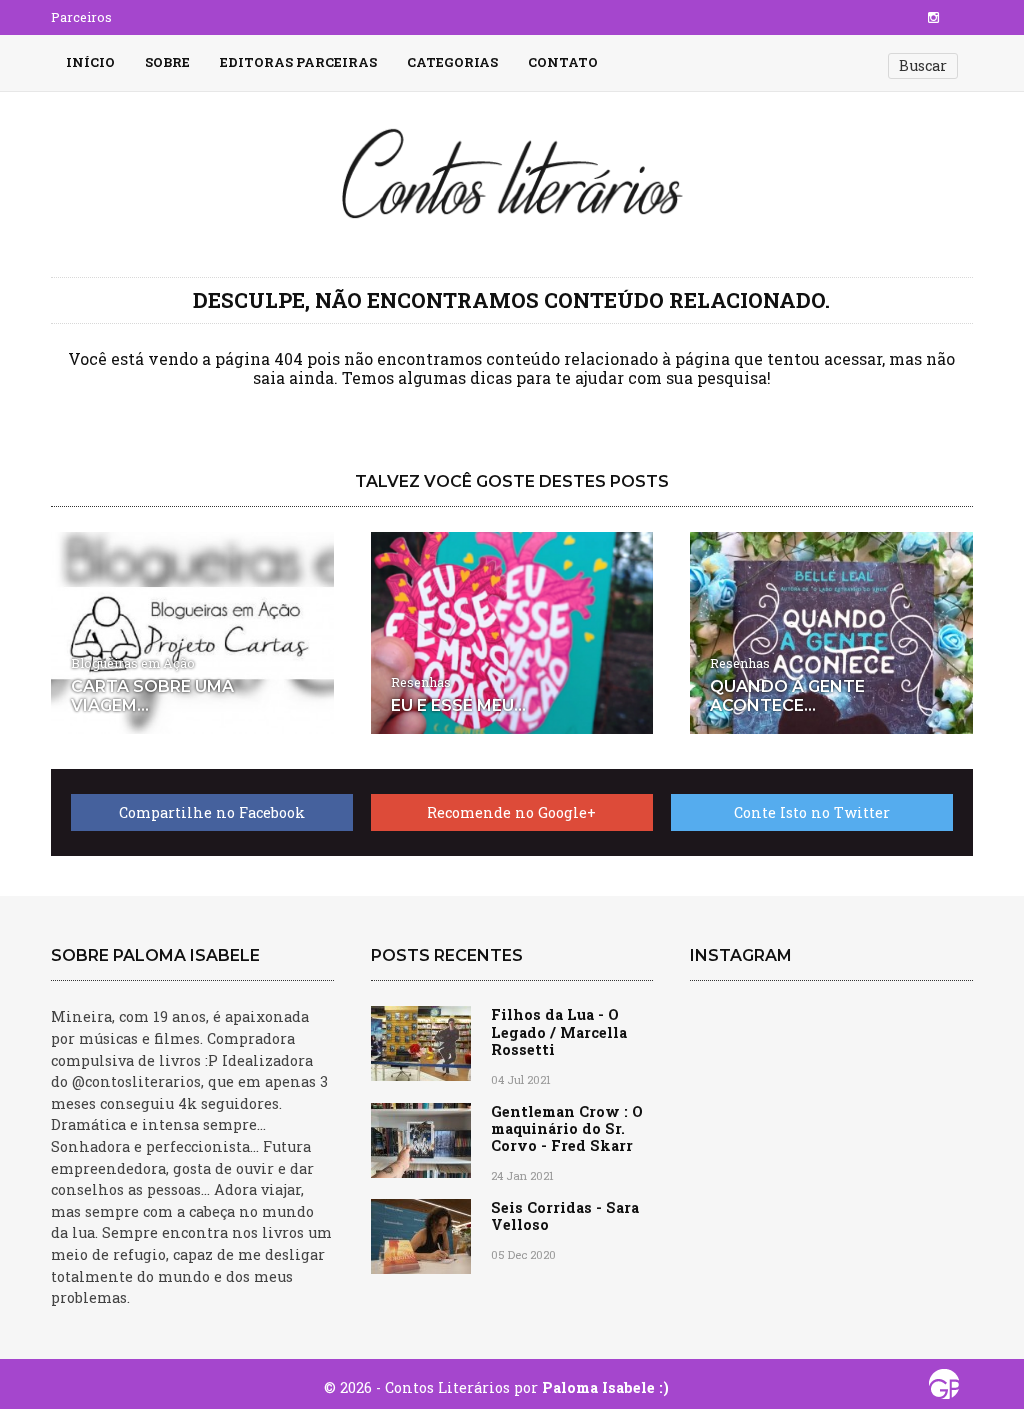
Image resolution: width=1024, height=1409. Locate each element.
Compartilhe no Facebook (212, 812)
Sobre (167, 62)
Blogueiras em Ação (133, 663)
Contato (563, 62)
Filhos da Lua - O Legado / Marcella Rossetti (559, 1032)
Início (90, 62)
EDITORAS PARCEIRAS (298, 62)
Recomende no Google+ (511, 812)
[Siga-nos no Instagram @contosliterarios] (933, 17)
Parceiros (81, 17)
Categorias (452, 62)
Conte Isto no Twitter (812, 812)
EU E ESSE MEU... (458, 705)
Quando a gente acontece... (787, 696)
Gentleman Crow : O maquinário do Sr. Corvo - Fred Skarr (567, 1129)
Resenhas (421, 682)
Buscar (923, 65)
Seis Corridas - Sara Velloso (565, 1216)
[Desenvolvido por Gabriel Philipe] (944, 1389)
